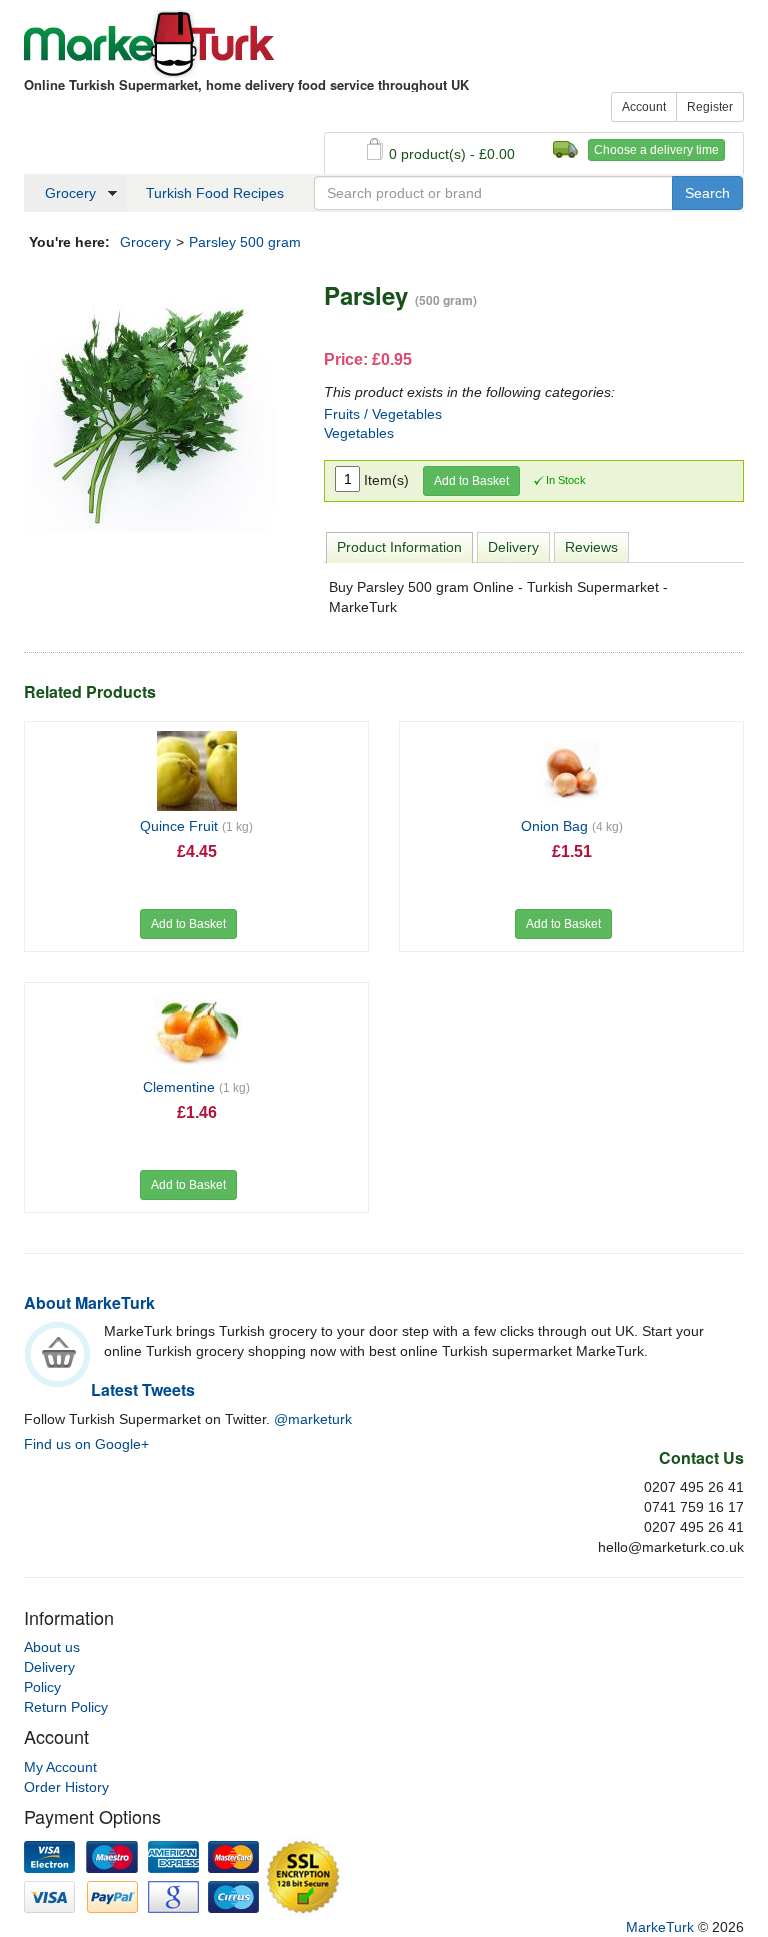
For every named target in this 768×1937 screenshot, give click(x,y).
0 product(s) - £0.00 (452, 154)
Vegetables (359, 433)
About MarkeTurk (89, 1302)
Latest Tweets (143, 1389)
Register (710, 107)
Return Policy (66, 1707)
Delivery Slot (565, 149)
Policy (42, 1687)
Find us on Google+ (86, 1444)
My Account (60, 1767)
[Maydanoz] (149, 406)
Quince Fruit (196, 826)
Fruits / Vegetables (383, 414)
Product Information (399, 547)
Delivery (513, 547)
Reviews (591, 547)
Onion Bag (572, 826)
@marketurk (313, 1419)
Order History (66, 1787)
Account (644, 107)
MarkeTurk (149, 44)
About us (52, 1647)
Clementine (196, 1087)
